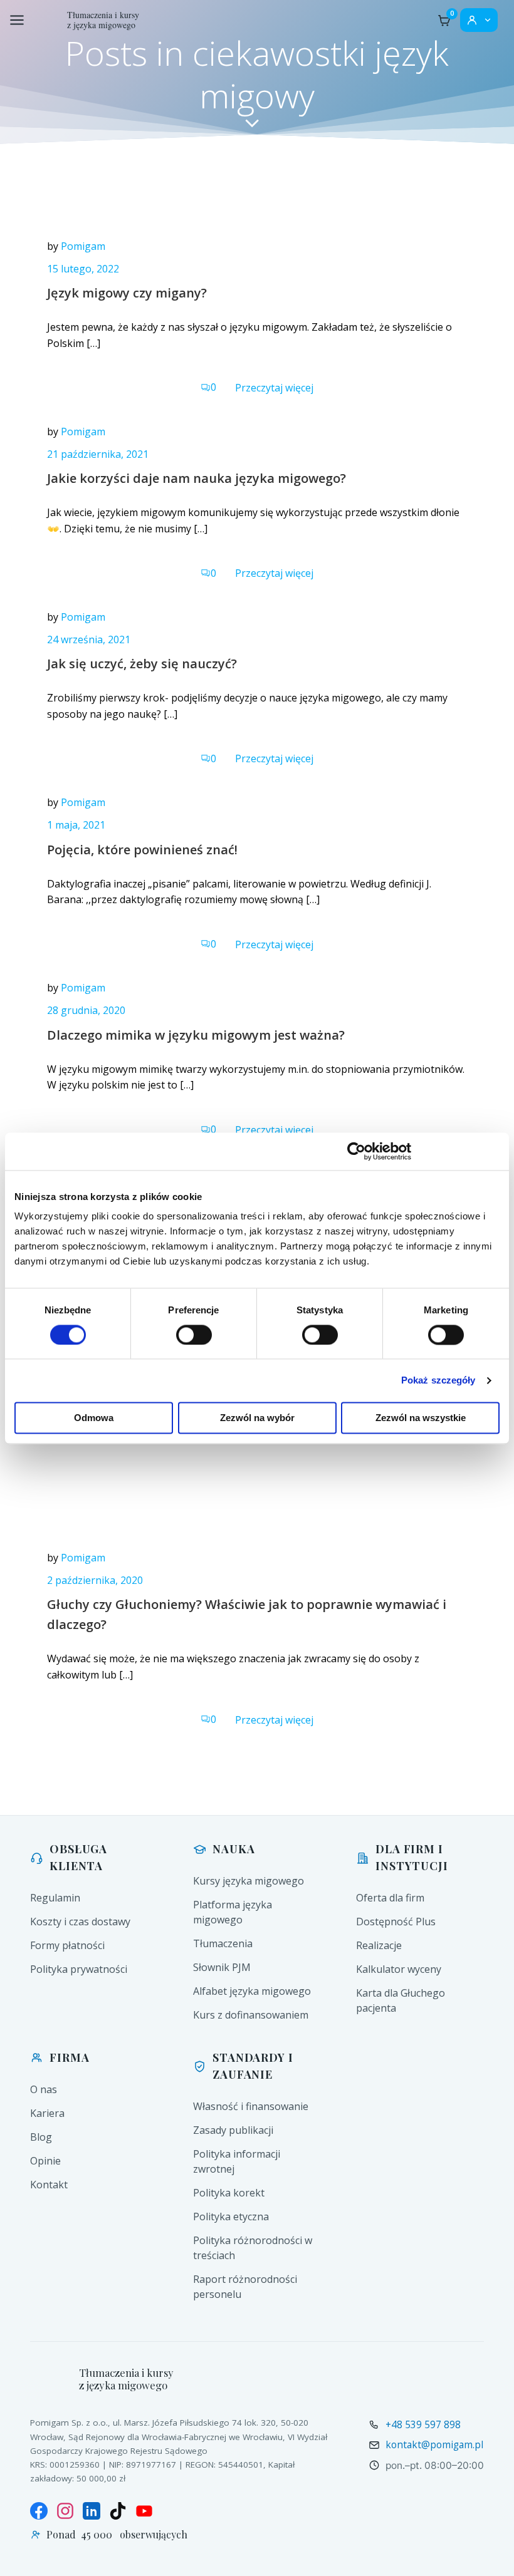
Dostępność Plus (396, 1922)
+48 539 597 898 (423, 2424)
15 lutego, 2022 (83, 269)
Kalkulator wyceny (399, 1969)
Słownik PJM (222, 1967)
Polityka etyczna (231, 2216)
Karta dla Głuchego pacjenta (401, 2000)
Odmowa (94, 1418)
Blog (41, 2137)
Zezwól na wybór (257, 1418)
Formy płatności (67, 1945)
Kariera (47, 2113)
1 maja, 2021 (76, 825)
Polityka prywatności (79, 1969)
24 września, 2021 (89, 639)
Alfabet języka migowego (252, 1991)
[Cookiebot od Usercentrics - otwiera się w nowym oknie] (356, 1151)
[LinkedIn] (92, 2511)
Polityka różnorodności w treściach (253, 2248)
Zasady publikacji (233, 2130)
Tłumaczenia (223, 1943)
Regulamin (55, 1898)
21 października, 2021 (98, 454)
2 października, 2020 (95, 1580)
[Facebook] (39, 2511)
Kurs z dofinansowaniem (251, 2015)
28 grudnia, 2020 (86, 1010)
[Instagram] (65, 2511)
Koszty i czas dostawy (80, 1922)
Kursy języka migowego (249, 1881)
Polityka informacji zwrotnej (237, 2161)
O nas (44, 2089)
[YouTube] (144, 2511)
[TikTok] (118, 2511)
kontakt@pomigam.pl (434, 2444)
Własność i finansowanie (251, 2106)
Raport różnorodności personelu (245, 2287)
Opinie (45, 2161)
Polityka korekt (229, 2193)
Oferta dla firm (390, 1898)
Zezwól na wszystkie (421, 1418)
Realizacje (379, 1945)
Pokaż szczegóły (438, 1380)
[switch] (194, 1333)
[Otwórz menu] (17, 20)
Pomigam (83, 246)
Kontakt (49, 2185)
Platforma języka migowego (233, 1912)
